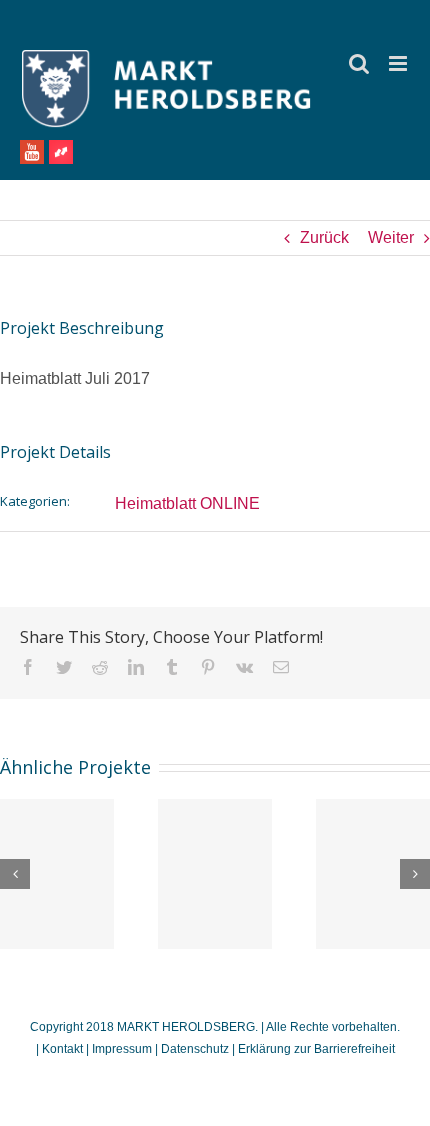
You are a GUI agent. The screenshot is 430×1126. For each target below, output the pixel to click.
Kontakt (64, 1049)
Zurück (324, 237)
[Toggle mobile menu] (399, 63)
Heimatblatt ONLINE (187, 503)
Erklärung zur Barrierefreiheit (316, 1049)
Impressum (122, 1049)
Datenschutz (195, 1049)
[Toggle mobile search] (359, 63)
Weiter (391, 237)
